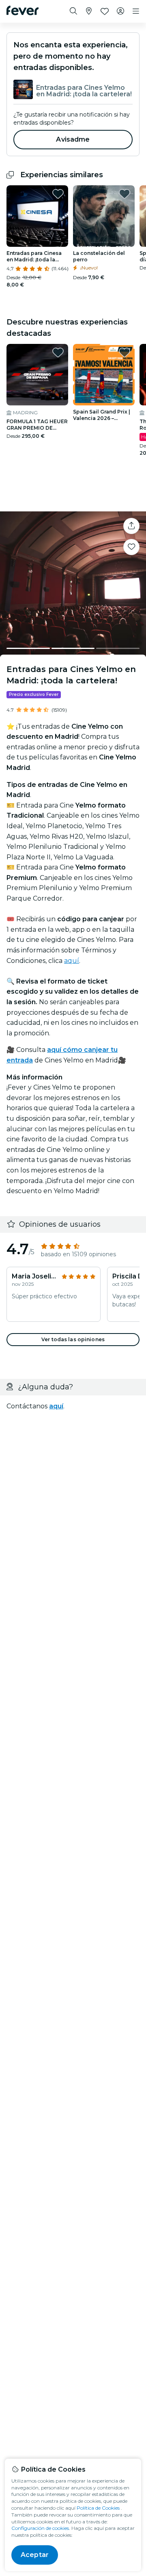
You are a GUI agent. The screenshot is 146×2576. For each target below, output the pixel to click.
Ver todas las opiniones (73, 1339)
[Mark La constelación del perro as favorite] (125, 194)
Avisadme (73, 139)
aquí (72, 961)
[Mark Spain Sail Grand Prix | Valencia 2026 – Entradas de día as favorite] (125, 352)
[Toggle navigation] (136, 11)
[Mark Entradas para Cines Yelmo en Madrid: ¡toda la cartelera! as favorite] (131, 547)
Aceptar (35, 2555)
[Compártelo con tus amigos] (131, 526)
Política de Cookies (98, 2508)
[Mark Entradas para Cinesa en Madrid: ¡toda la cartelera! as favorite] (58, 194)
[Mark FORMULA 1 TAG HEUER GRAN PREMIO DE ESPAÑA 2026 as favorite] (58, 352)
